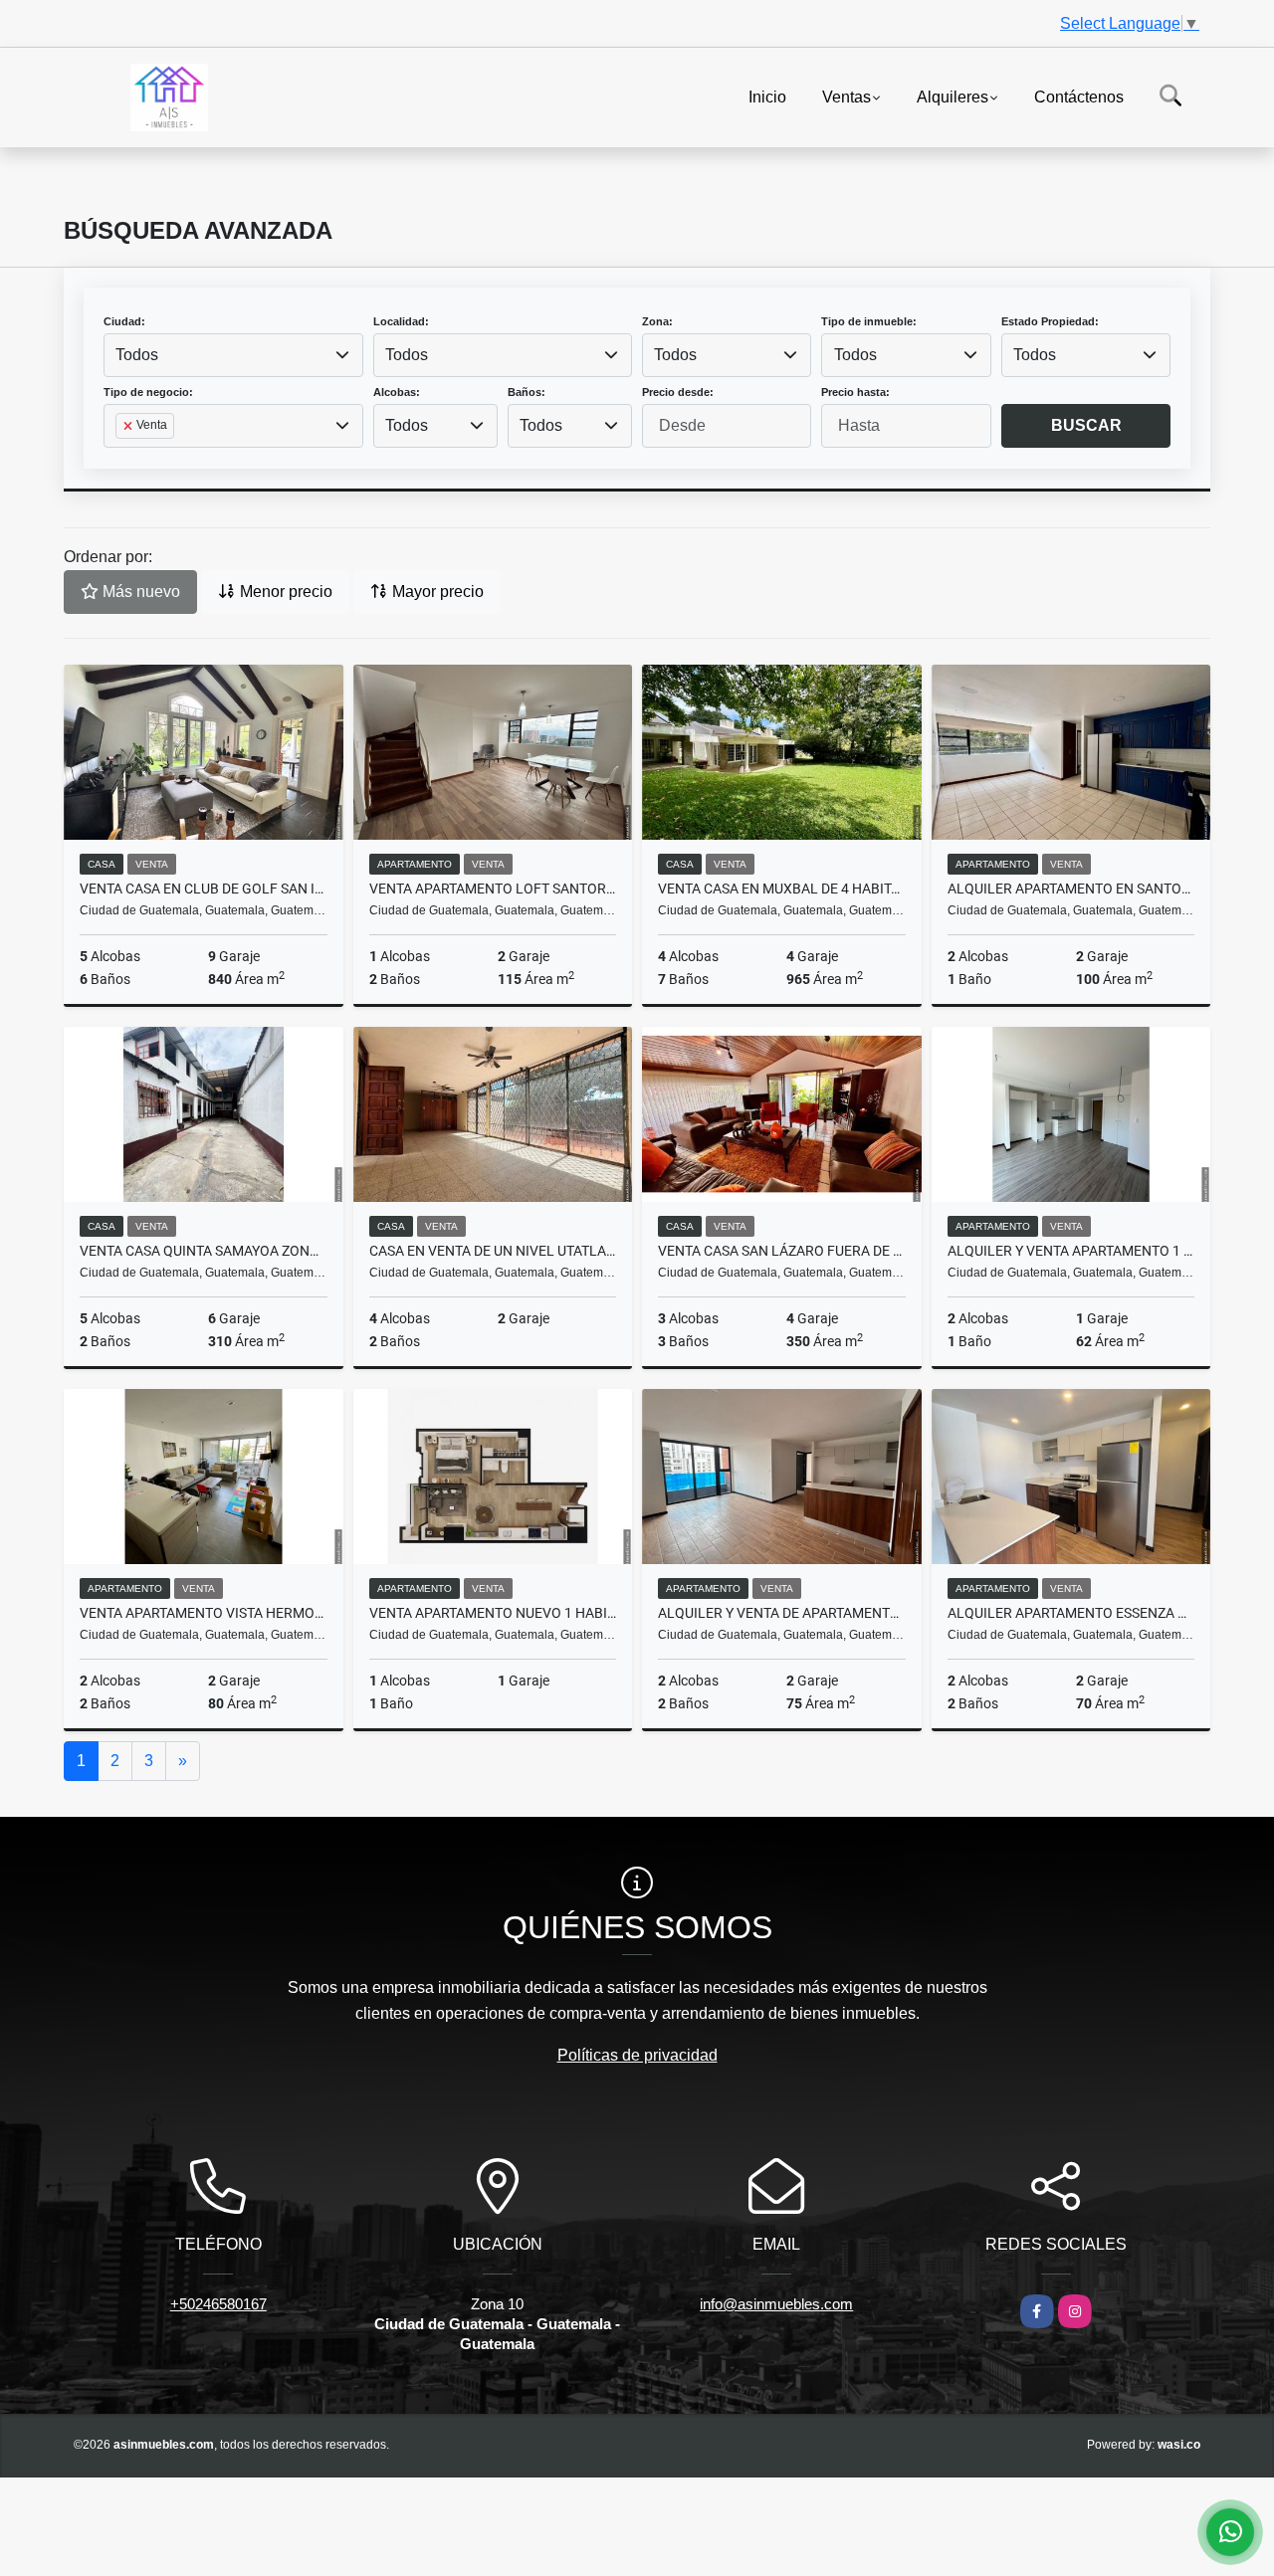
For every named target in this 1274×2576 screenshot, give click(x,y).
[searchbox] (121, 458)
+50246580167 (218, 2304)
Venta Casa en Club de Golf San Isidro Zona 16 (204, 889)
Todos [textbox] (137, 355)
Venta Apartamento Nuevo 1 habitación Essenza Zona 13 (493, 1613)
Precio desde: (678, 392)
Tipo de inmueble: (869, 321)
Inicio (767, 96)
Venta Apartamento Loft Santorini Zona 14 (493, 889)
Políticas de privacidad (637, 2055)
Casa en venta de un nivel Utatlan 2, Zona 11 (493, 1251)
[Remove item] (129, 426)
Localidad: (401, 321)
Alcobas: (397, 392)
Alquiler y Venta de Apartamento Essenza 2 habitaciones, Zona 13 (782, 1613)
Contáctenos (1079, 96)
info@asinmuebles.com (776, 2304)
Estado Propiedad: (1050, 321)
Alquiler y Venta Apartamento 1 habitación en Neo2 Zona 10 (1071, 1251)
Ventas (847, 96)
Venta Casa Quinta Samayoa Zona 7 (204, 1251)
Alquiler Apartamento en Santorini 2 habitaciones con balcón (1071, 889)
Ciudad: (124, 321)
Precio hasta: (855, 392)
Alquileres (953, 96)
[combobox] (233, 355)
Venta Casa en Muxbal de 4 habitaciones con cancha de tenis (782, 889)
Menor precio (284, 592)
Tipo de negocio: (148, 392)
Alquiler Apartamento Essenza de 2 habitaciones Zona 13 (1071, 1613)
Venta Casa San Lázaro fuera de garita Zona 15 (782, 1251)
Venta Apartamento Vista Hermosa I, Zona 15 (204, 1613)
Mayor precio (436, 592)
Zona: (657, 321)
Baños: (527, 392)
